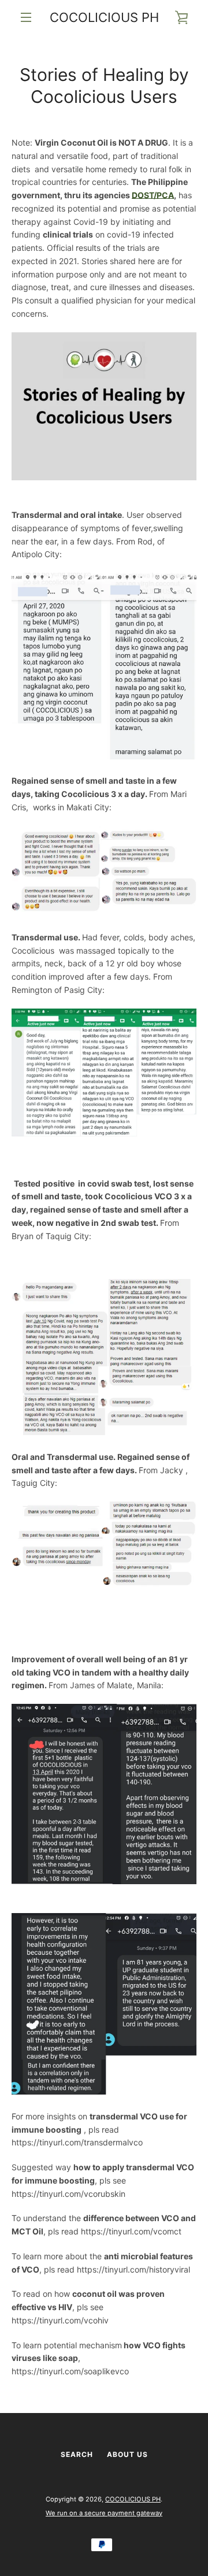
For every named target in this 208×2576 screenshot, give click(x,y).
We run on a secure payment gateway (104, 2513)
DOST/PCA (153, 195)
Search (77, 2454)
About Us (127, 2454)
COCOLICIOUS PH (104, 17)
